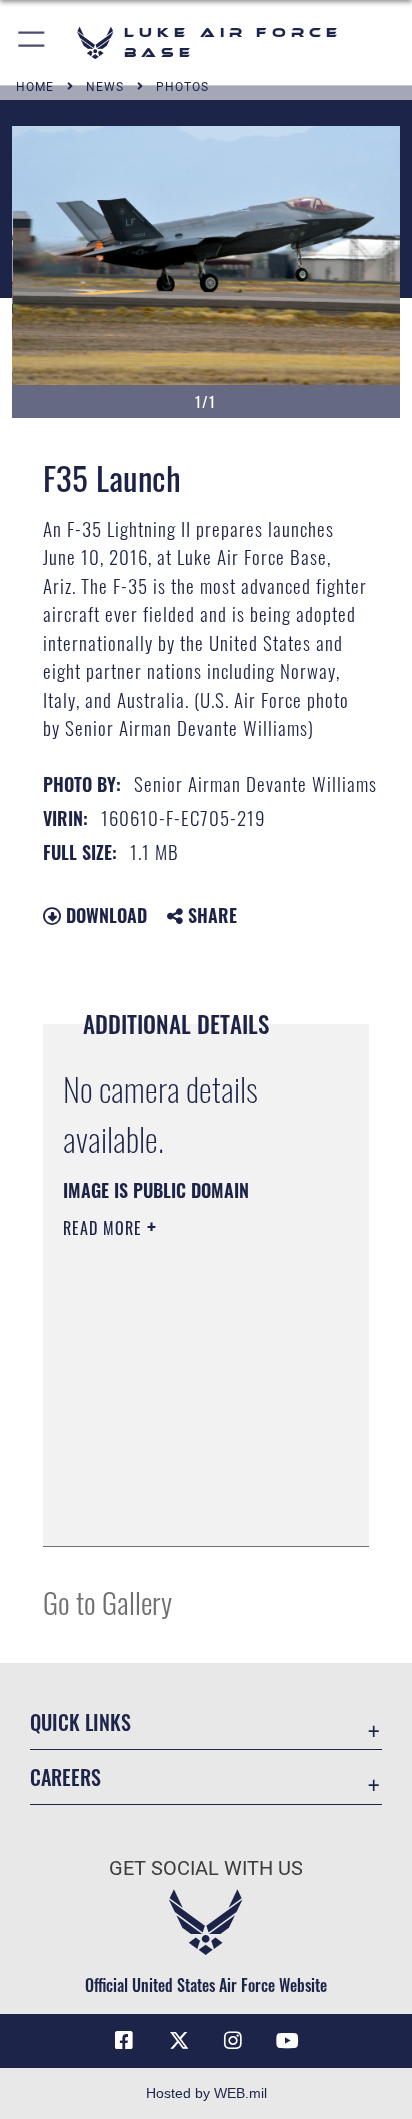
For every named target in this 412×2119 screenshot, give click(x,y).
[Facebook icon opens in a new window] (124, 2041)
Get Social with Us (206, 1868)
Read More (105, 1228)
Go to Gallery (107, 1601)
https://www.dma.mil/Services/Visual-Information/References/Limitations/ (184, 1509)
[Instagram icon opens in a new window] (233, 2041)
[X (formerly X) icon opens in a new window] (179, 2041)
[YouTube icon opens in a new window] (288, 2041)
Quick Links (80, 1722)
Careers (65, 1777)
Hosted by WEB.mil (206, 2093)
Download (104, 915)
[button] (32, 42)
